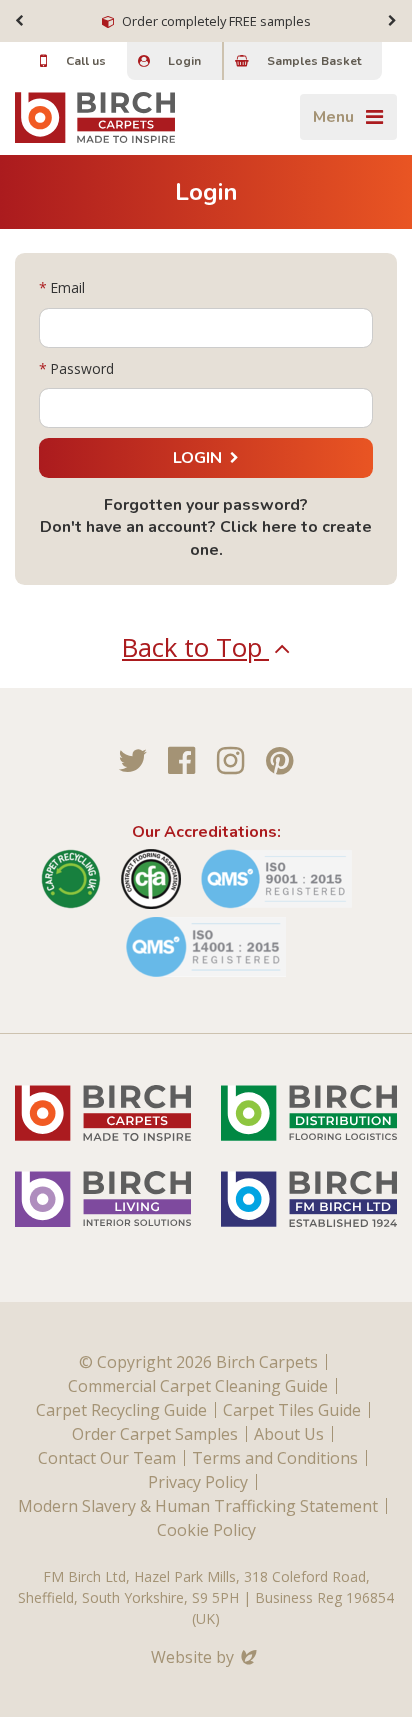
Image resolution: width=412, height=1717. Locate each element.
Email (67, 287)
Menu (333, 117)
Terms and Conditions (275, 1458)
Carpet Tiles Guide (292, 1410)
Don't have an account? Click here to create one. (206, 538)
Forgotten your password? (206, 505)
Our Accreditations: (206, 832)
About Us (289, 1434)
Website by (206, 1657)
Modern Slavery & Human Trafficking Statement (198, 1506)
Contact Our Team (107, 1458)
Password (82, 368)
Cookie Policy (206, 1530)
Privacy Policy (198, 1482)
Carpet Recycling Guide (121, 1410)
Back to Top (195, 647)
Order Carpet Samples (155, 1434)
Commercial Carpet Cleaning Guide (198, 1386)
